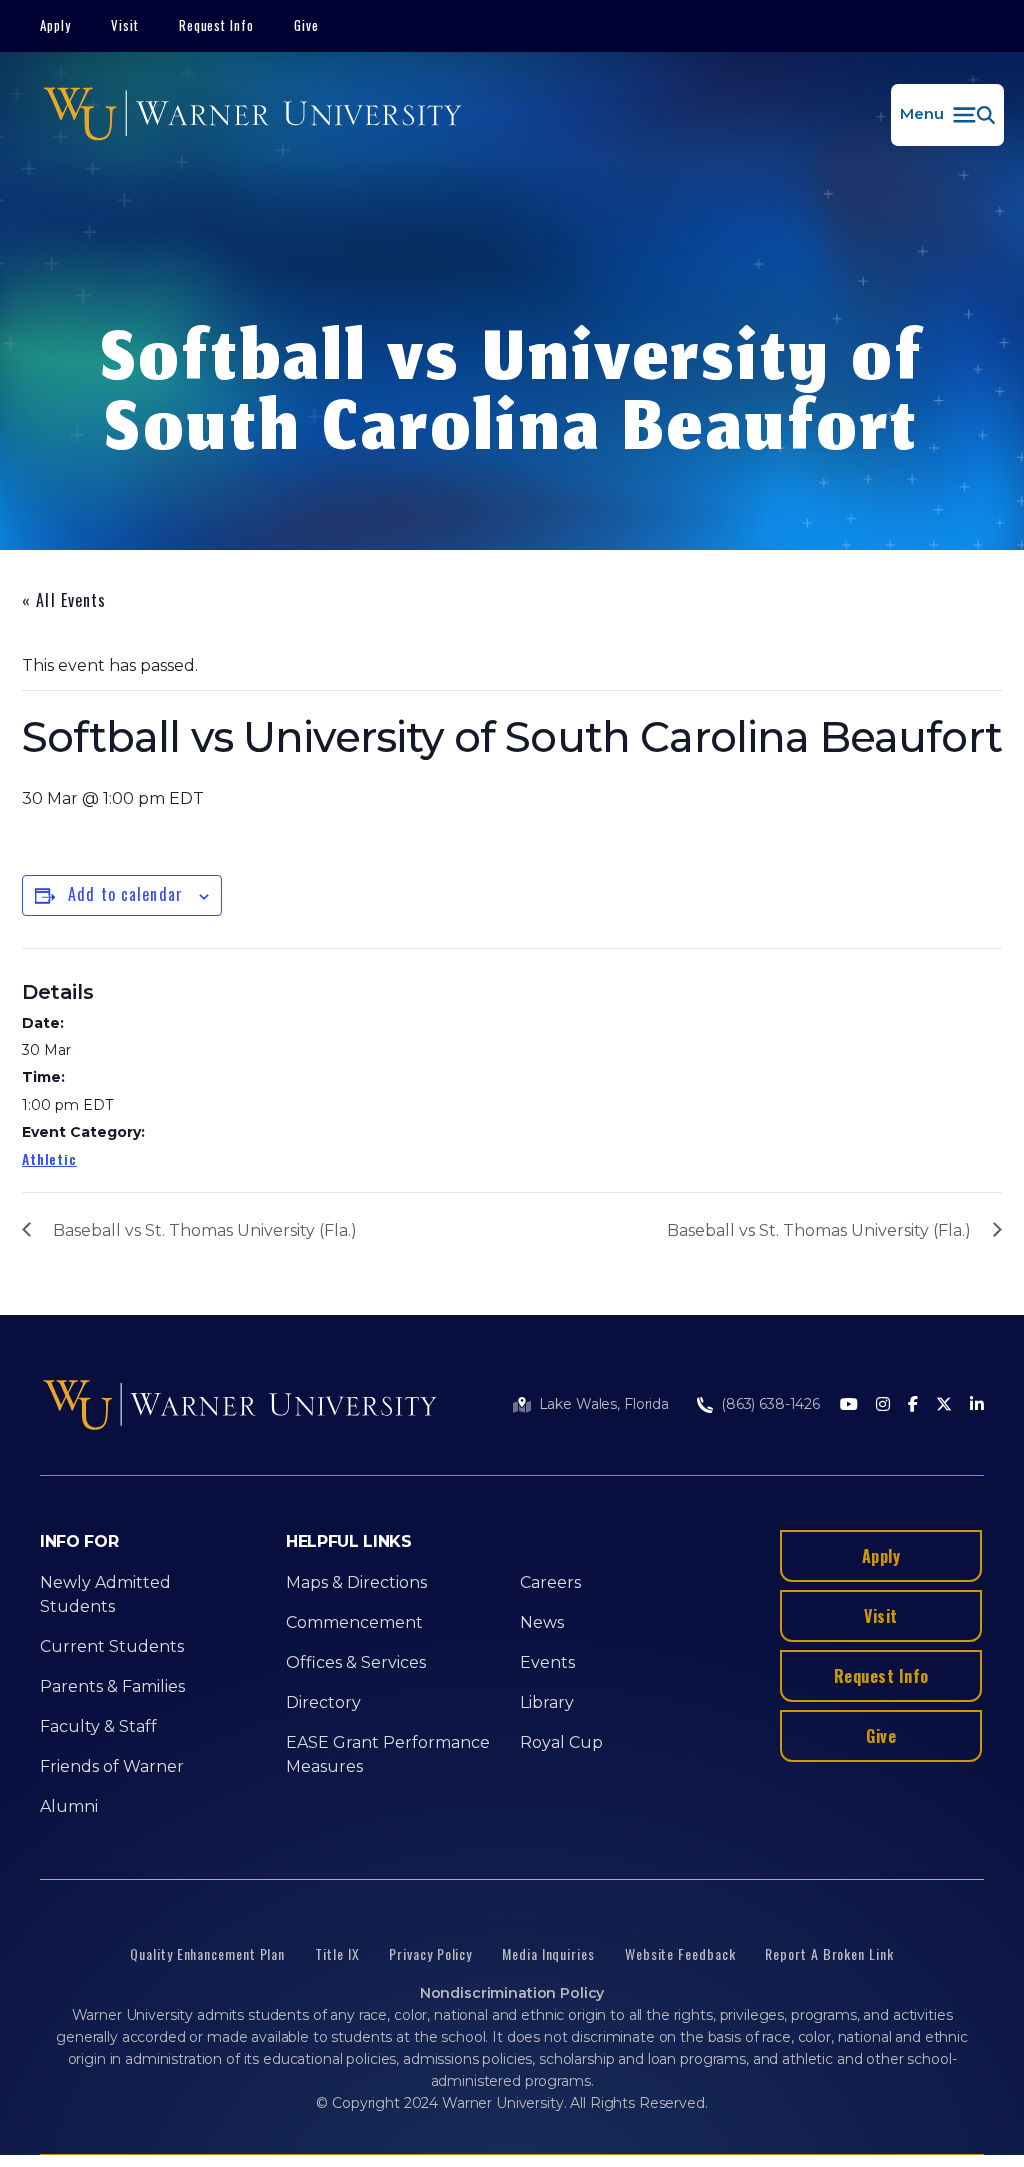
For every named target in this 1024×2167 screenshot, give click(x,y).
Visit (125, 25)
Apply (55, 25)
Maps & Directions (356, 1582)
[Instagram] (883, 1405)
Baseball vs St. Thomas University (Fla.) (205, 1230)
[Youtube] (849, 1405)
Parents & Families (112, 1686)
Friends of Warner (112, 1766)
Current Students (112, 1646)
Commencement (354, 1622)
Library (547, 1702)
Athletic (49, 1158)
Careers (550, 1582)
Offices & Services (356, 1662)
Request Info (217, 25)
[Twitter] (944, 1405)
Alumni (69, 1806)
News (542, 1622)
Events (547, 1662)
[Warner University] (252, 115)
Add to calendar (125, 894)
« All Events (64, 600)
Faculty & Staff (98, 1726)
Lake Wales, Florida (604, 1404)
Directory (323, 1702)
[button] (947, 115)
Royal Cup (561, 1742)
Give (306, 25)
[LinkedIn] (977, 1405)
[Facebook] (913, 1405)
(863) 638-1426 (770, 1404)
